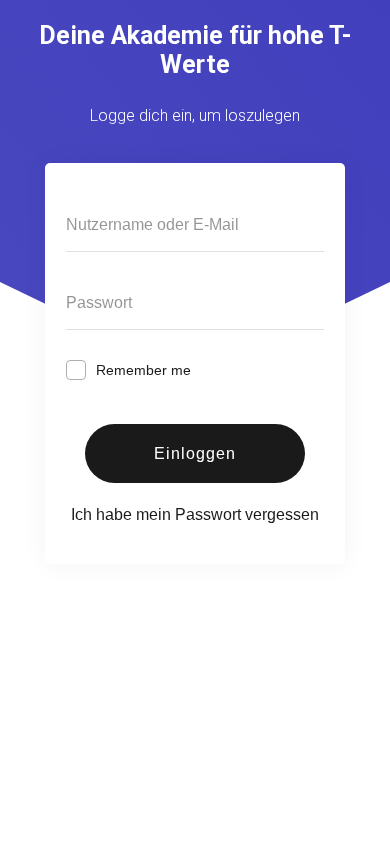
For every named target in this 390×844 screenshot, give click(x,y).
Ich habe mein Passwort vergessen (195, 514)
